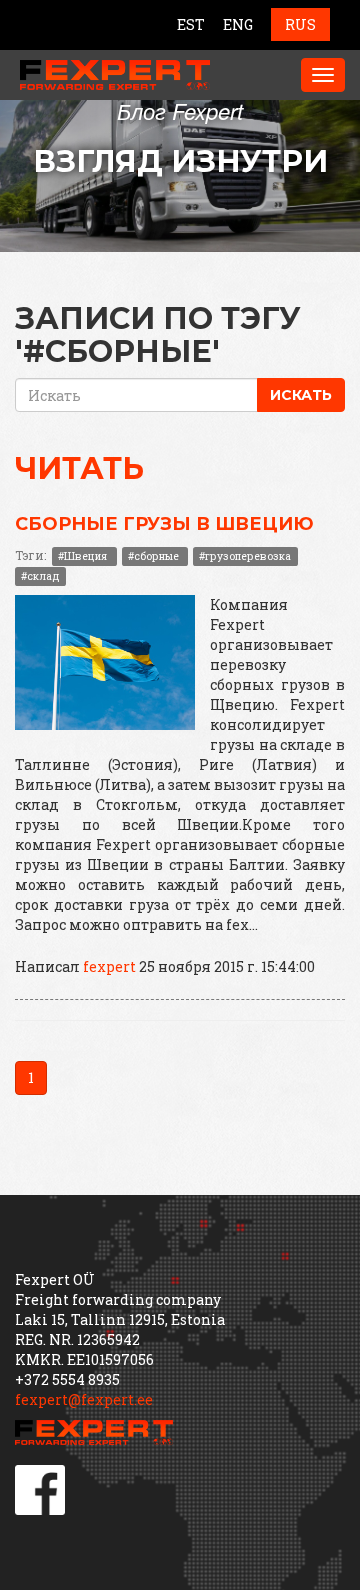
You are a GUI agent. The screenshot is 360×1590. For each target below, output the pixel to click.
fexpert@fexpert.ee (84, 1399)
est (191, 24)
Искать (301, 395)
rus (300, 24)
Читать (79, 468)
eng (238, 24)
